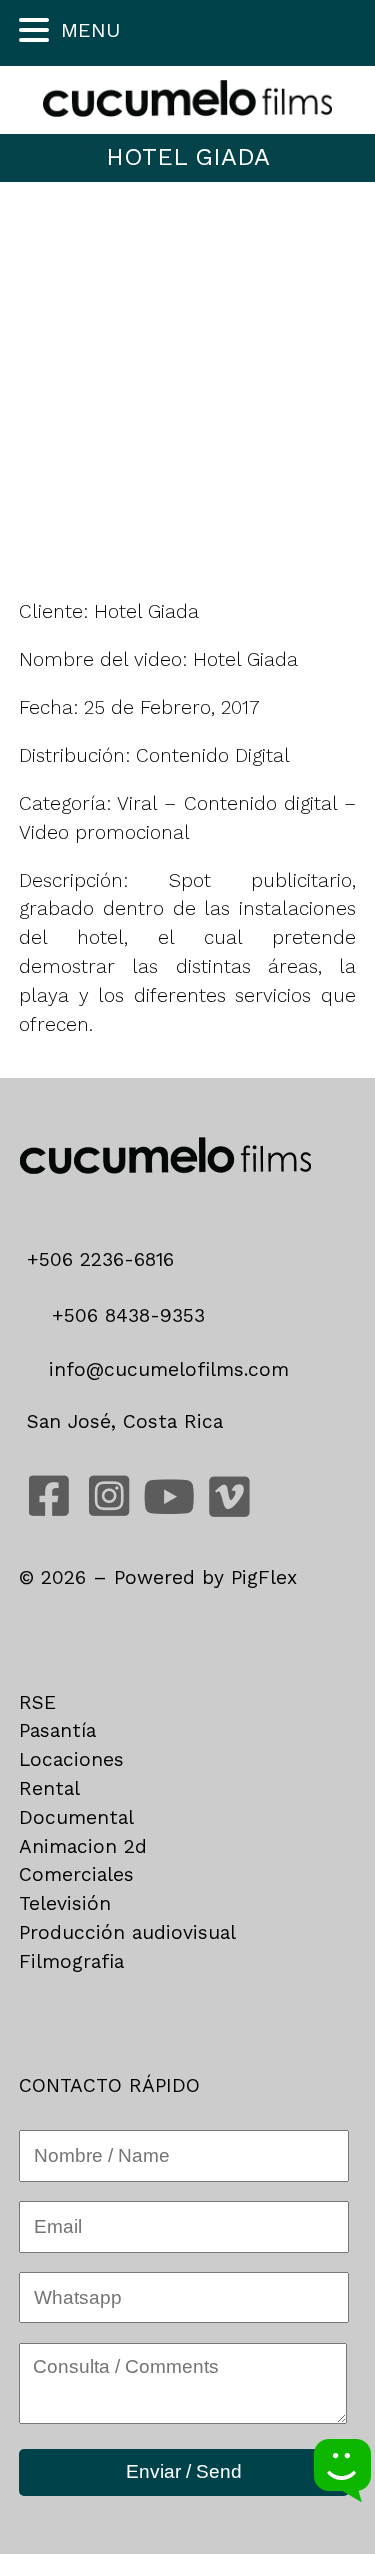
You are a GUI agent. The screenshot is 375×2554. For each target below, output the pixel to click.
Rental (49, 1788)
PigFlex (264, 1577)
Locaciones (71, 1759)
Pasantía (57, 1730)
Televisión (65, 1903)
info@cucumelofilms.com (165, 1369)
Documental (76, 1817)
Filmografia (71, 1961)
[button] (37, 30)
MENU (90, 30)
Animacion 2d (83, 1846)
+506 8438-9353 (125, 1315)
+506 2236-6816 (107, 1259)
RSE (37, 1702)
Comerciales (76, 1874)
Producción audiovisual (127, 1932)
